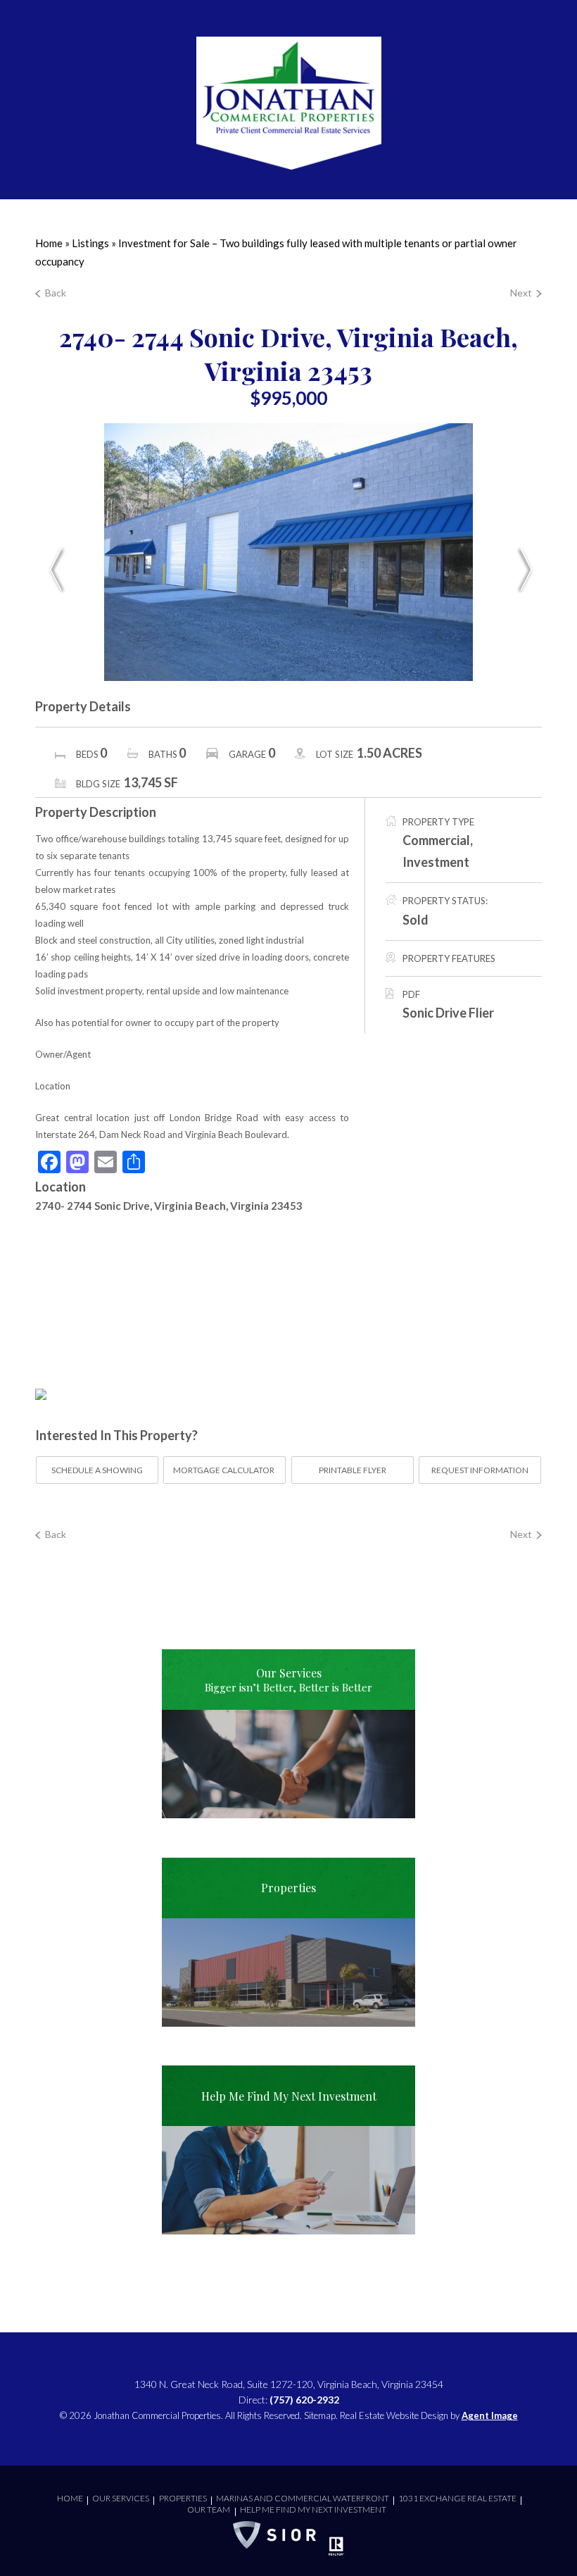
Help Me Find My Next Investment (313, 2509)
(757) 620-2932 (304, 2400)
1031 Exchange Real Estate (457, 2498)
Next (521, 293)
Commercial (436, 840)
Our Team (209, 2509)
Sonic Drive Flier (448, 1013)
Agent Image (490, 2415)
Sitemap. (321, 2415)
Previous (56, 570)
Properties (183, 2498)
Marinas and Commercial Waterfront (303, 2498)
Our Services (121, 2498)
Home (70, 2498)
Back (56, 293)
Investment (436, 862)
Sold (416, 920)
